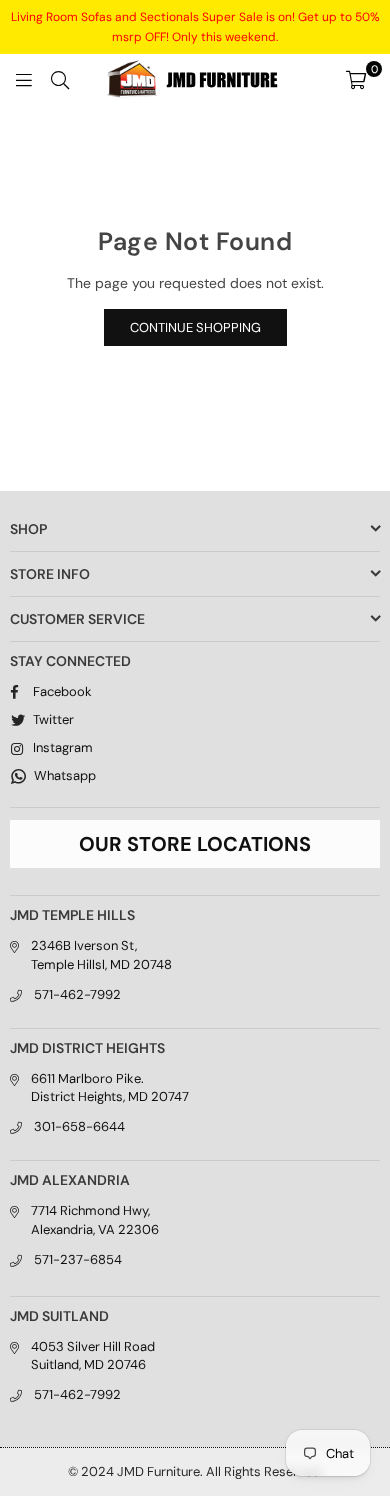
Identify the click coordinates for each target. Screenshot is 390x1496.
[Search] (60, 79)
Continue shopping (195, 327)
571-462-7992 (77, 994)
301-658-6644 (79, 1126)
